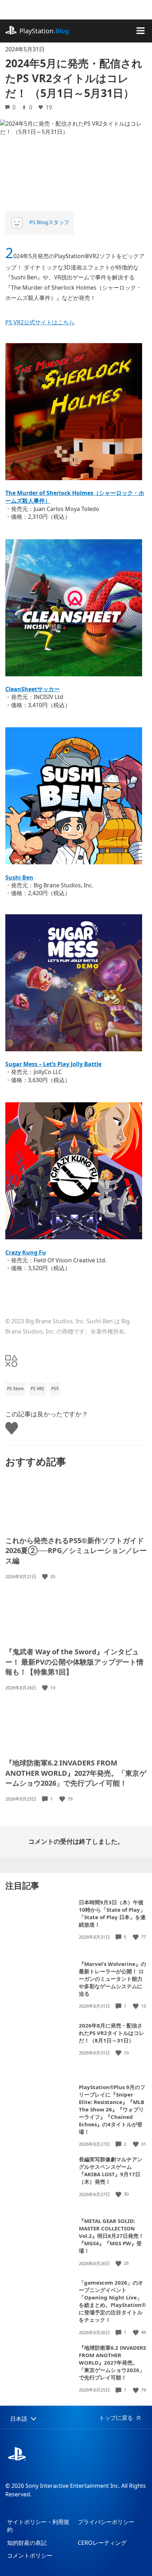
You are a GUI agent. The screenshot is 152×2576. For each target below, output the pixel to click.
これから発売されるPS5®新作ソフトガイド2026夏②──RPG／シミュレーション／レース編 (76, 1551)
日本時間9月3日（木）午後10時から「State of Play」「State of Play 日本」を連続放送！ (112, 1913)
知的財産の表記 (27, 2543)
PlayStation (44, 31)
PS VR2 (37, 1389)
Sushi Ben (19, 877)
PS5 (55, 1389)
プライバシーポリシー (106, 2522)
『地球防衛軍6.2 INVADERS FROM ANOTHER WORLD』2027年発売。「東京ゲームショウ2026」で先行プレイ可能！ (76, 1773)
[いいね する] (46, 1577)
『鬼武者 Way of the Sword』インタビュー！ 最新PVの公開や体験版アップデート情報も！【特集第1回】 (74, 1662)
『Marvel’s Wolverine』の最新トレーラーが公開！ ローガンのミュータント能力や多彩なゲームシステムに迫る (112, 1979)
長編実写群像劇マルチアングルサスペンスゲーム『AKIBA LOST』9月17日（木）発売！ (111, 2170)
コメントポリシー (30, 2555)
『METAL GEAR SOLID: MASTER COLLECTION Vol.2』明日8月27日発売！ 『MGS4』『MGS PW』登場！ (111, 2236)
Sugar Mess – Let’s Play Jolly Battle (53, 1064)
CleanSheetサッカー (33, 689)
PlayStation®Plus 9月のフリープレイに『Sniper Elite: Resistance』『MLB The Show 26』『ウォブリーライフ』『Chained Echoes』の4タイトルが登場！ (112, 2109)
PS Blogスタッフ (49, 222)
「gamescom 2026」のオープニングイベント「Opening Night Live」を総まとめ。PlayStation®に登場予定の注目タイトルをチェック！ (112, 2301)
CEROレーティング (102, 2543)
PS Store (15, 1389)
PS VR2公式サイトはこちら (40, 322)
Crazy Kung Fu (26, 1252)
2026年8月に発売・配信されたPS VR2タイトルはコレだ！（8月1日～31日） (112, 2033)
